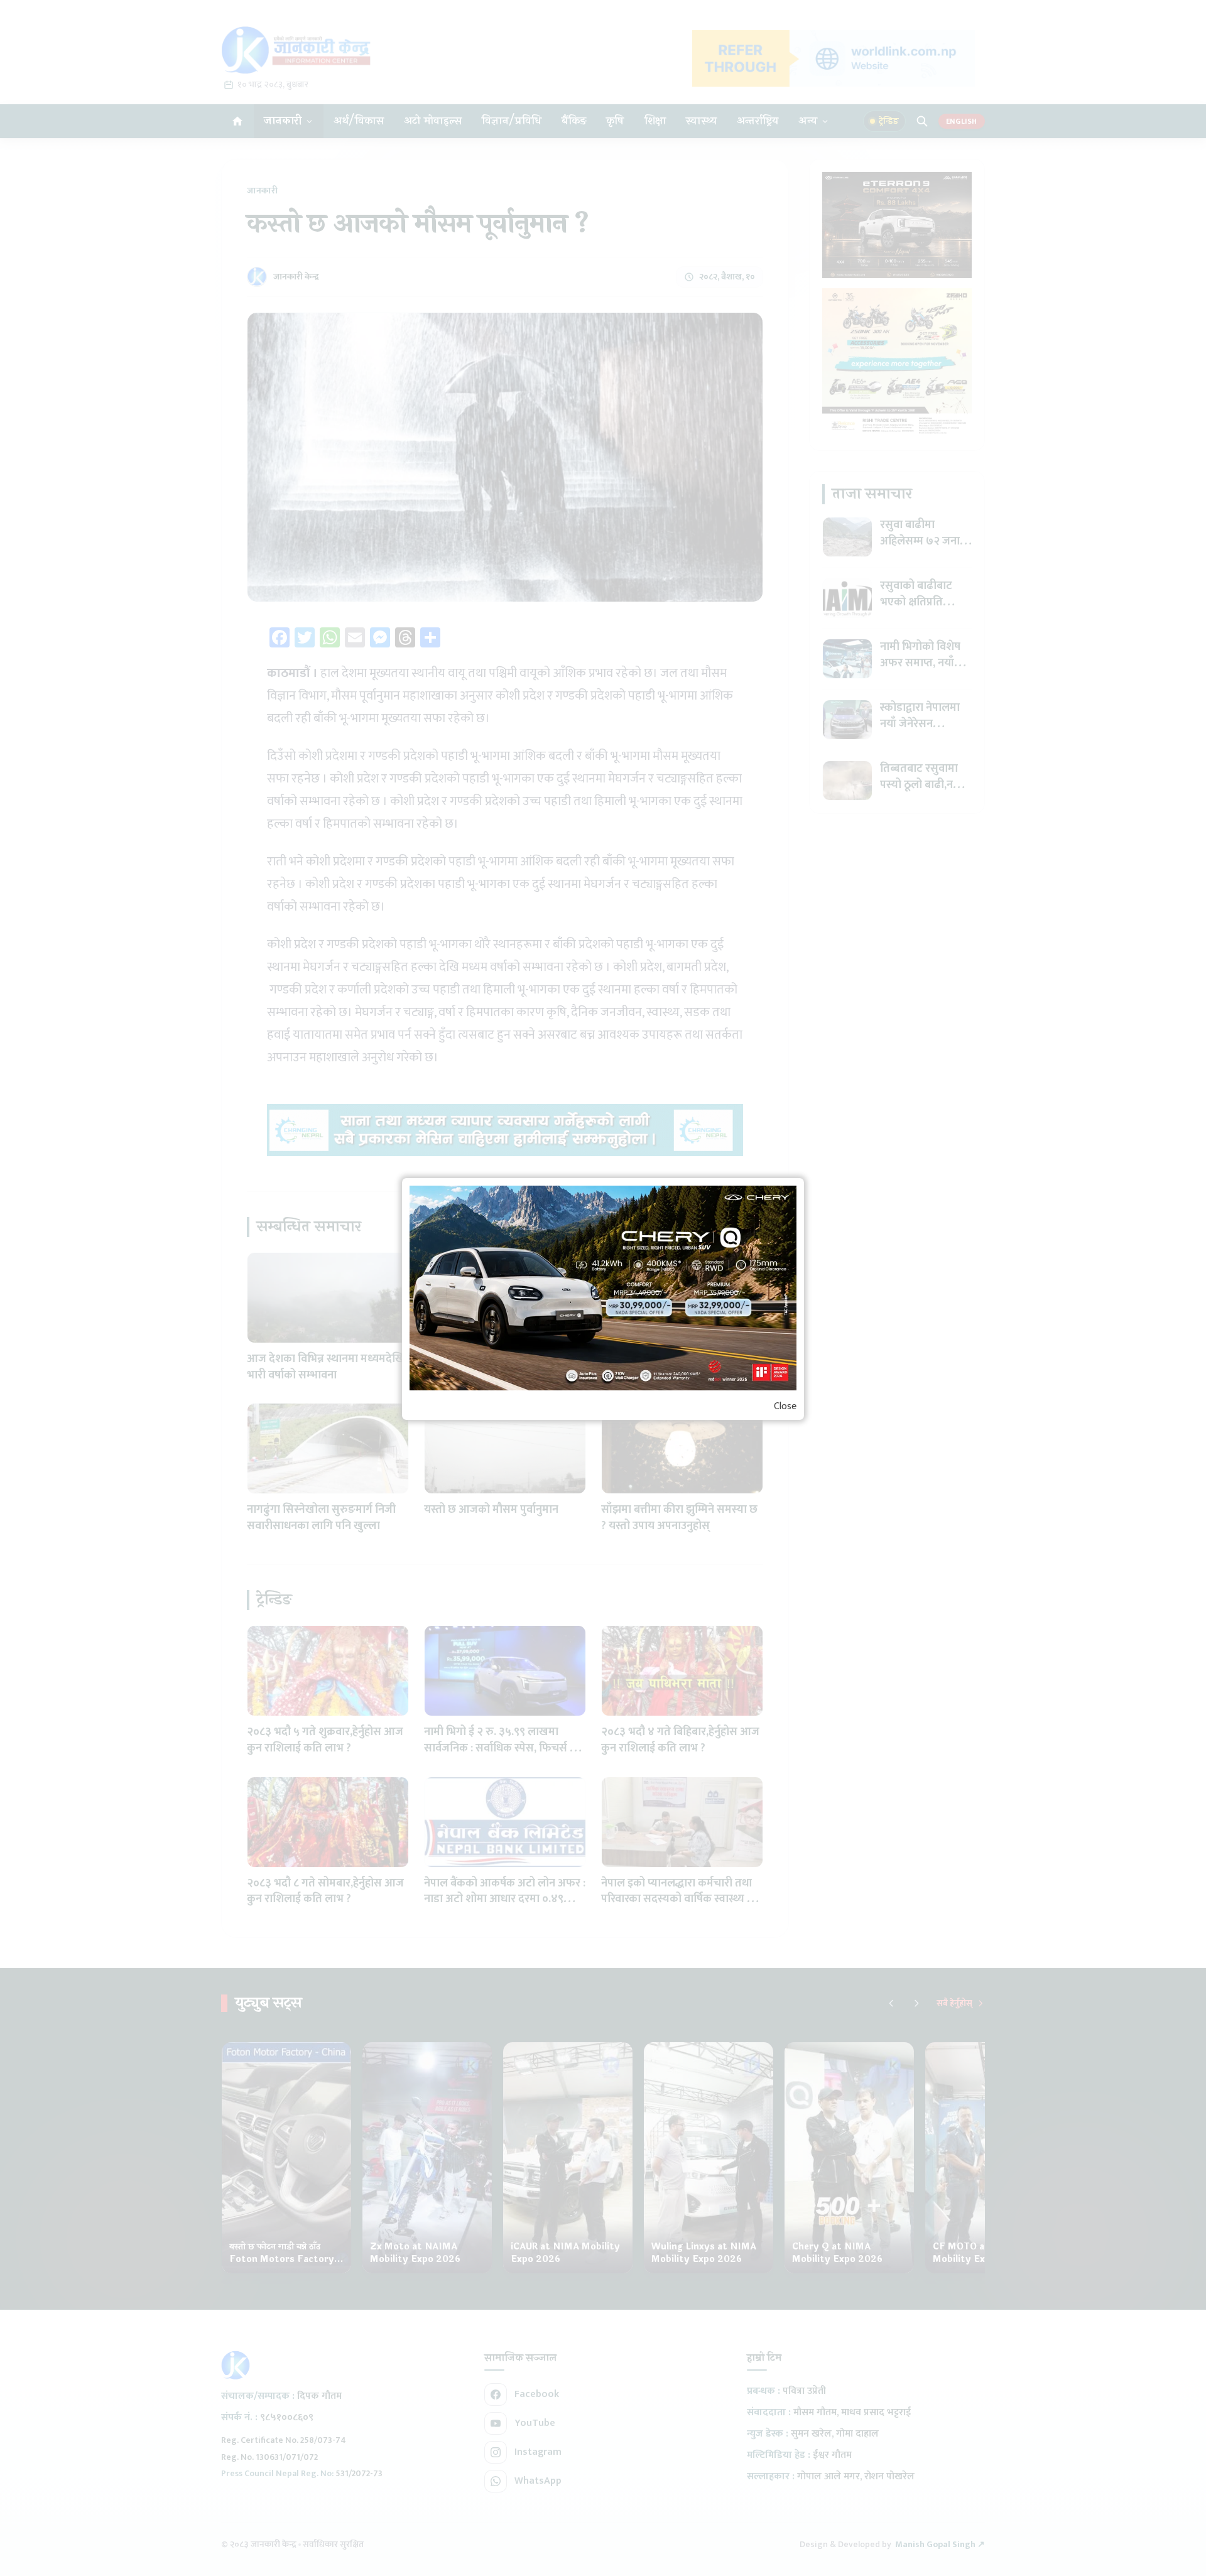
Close (785, 1407)
